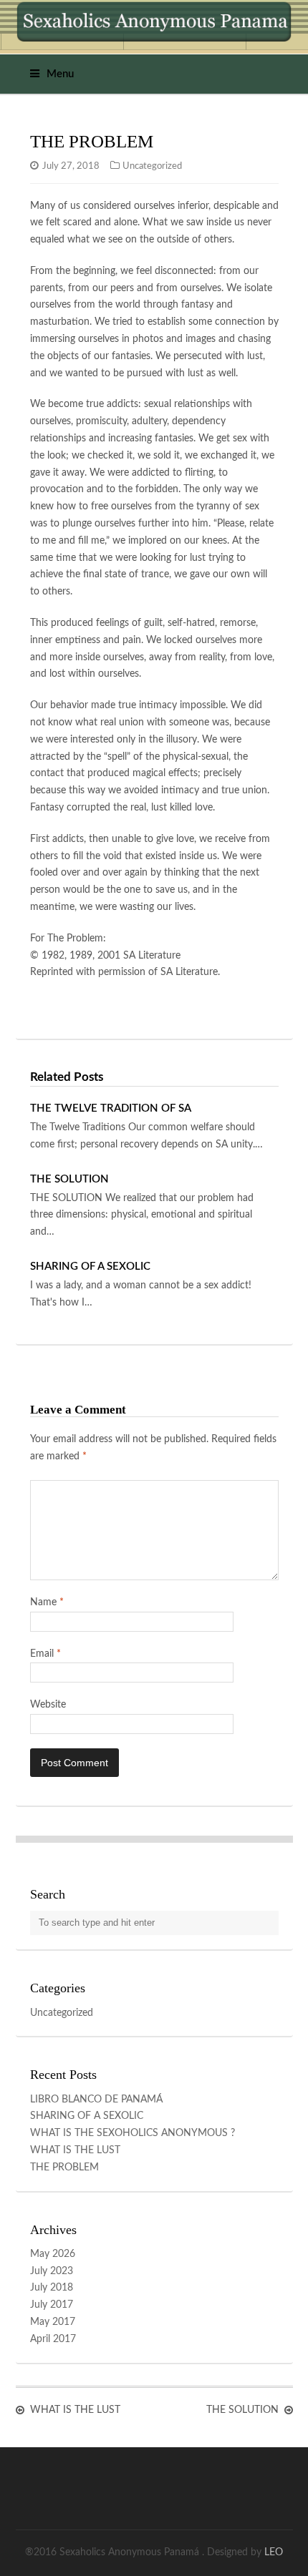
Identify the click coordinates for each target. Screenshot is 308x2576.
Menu (60, 74)
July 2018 (52, 2288)
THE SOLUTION (69, 1179)
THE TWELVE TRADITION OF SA (111, 1108)
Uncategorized (152, 166)
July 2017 (52, 2305)
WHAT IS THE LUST (75, 2150)
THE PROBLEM (64, 2168)
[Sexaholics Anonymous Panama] (154, 21)
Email (45, 1654)
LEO (274, 2552)
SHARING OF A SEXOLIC (90, 1267)
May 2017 (53, 2322)
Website (48, 1705)
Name (47, 1602)
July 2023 (52, 2271)
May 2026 (53, 2254)
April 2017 (53, 2339)
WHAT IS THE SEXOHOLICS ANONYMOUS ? (133, 2133)
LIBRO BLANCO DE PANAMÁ (96, 2100)
